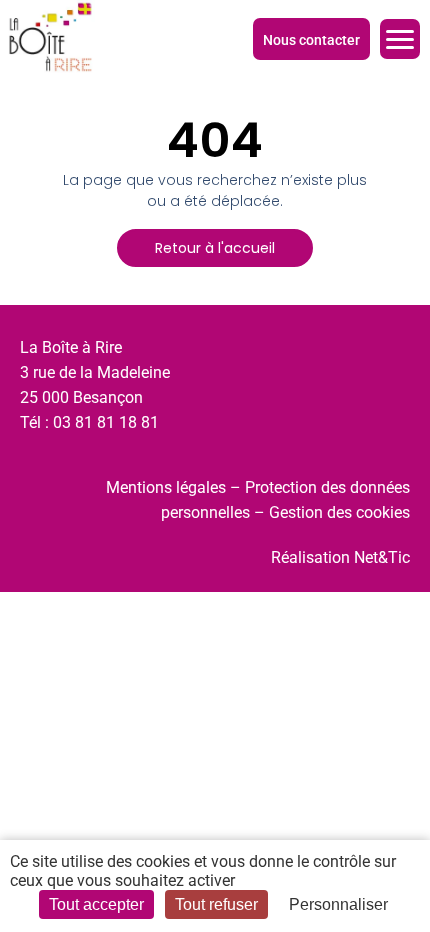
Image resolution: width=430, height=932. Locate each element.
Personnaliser (338, 904)
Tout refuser (216, 904)
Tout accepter (96, 904)
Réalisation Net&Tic (340, 557)
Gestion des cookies (339, 512)
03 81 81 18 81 (106, 422)
